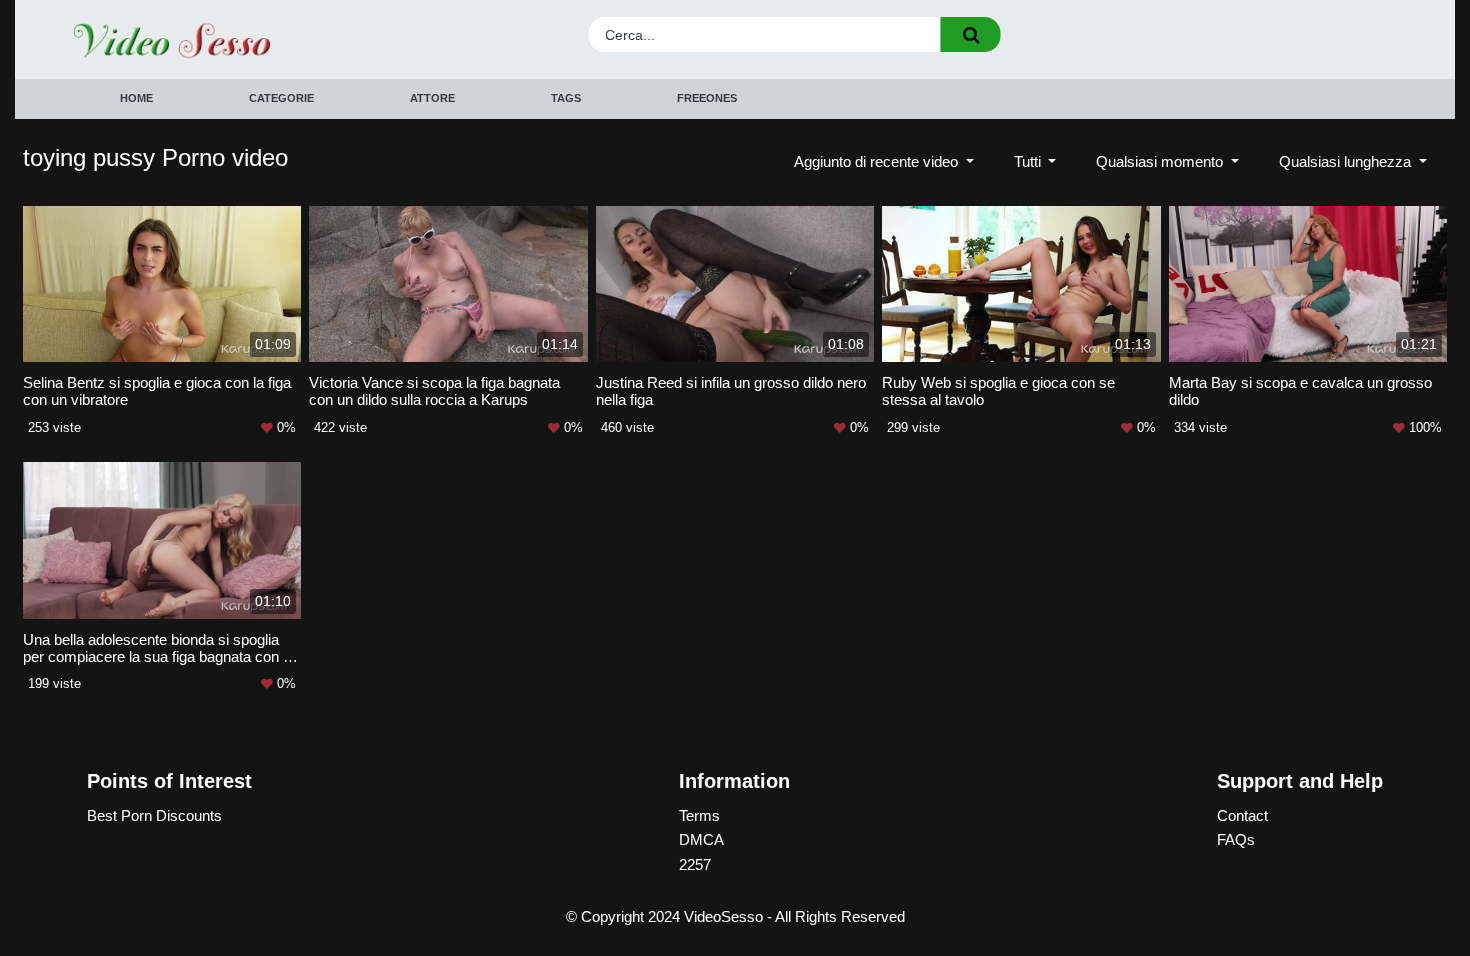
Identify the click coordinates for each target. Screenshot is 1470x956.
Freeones (707, 98)
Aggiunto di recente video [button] (878, 161)
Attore (432, 98)
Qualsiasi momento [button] (1161, 161)
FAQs (1236, 839)
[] (971, 34)
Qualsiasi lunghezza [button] (1347, 161)
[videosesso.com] (238, 39)
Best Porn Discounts (154, 815)
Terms (699, 815)
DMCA (701, 839)
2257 (695, 864)
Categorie (281, 98)
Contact (1242, 815)
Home (136, 98)
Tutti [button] (1029, 161)
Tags (566, 98)
